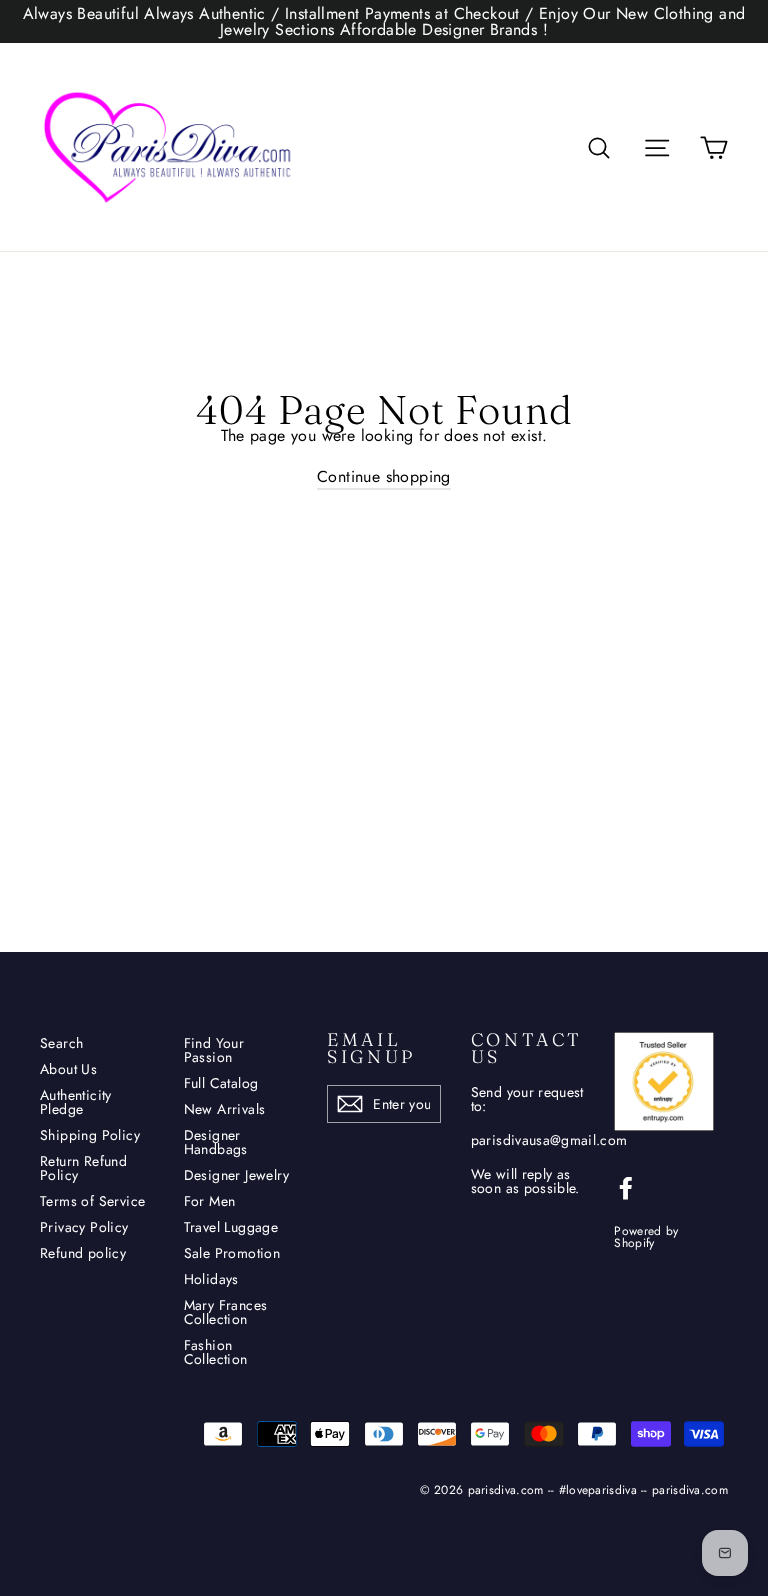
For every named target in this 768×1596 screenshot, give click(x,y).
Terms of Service (92, 1201)
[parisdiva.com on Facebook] (626, 1188)
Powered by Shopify (646, 1237)
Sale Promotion (232, 1253)
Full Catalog (221, 1083)
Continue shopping (384, 476)
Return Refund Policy (83, 1168)
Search (61, 1043)
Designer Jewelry (236, 1175)
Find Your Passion (214, 1050)
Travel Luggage (231, 1227)
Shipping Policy (90, 1135)
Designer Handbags (216, 1142)
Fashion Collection (216, 1352)
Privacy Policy (84, 1227)
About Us (68, 1069)
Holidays (211, 1279)
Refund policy (83, 1253)
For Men (210, 1201)
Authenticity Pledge (76, 1102)
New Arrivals (225, 1109)
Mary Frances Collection (226, 1312)
